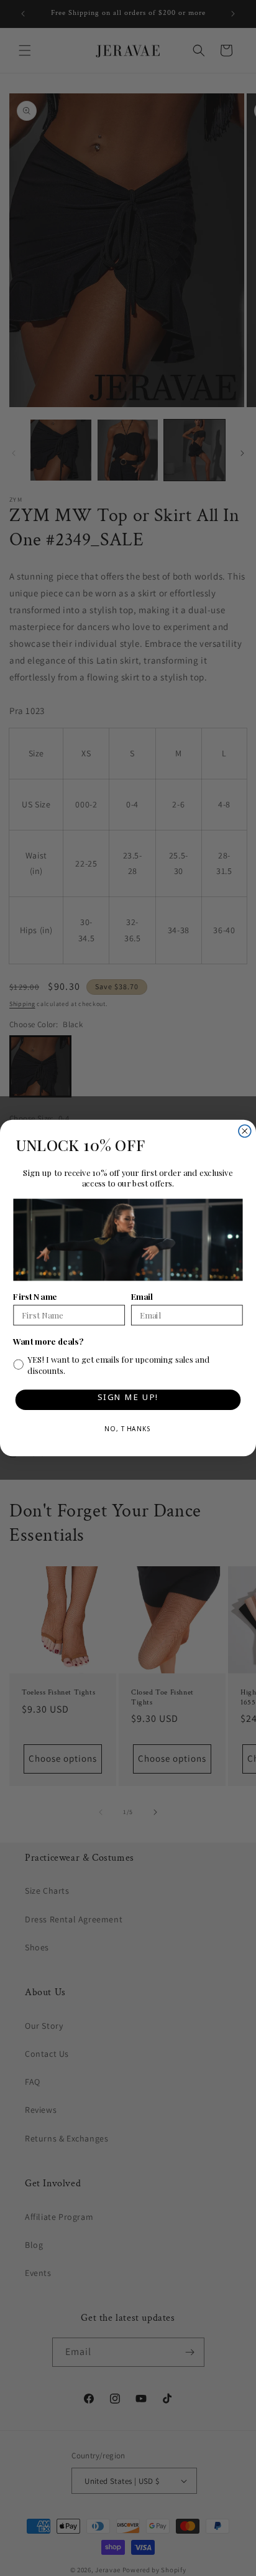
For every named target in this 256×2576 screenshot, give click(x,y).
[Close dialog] (245, 1131)
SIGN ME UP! (128, 1400)
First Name (35, 1296)
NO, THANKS (128, 1431)
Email (142, 1296)
